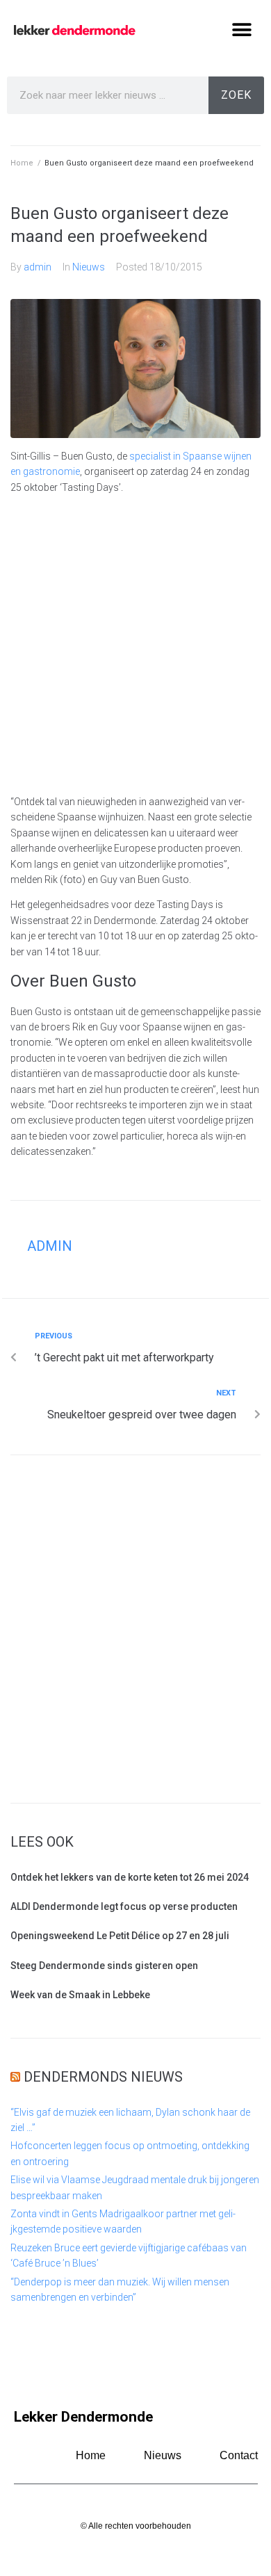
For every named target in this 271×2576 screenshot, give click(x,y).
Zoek (236, 95)
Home (22, 163)
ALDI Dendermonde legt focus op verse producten (124, 1906)
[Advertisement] (135, 645)
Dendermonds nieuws (103, 2077)
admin (38, 267)
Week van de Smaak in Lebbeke (80, 1995)
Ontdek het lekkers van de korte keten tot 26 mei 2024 (130, 1877)
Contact (239, 2455)
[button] (241, 30)
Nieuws (89, 267)
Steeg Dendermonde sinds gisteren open (104, 1966)
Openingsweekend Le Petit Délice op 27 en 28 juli (120, 1936)
